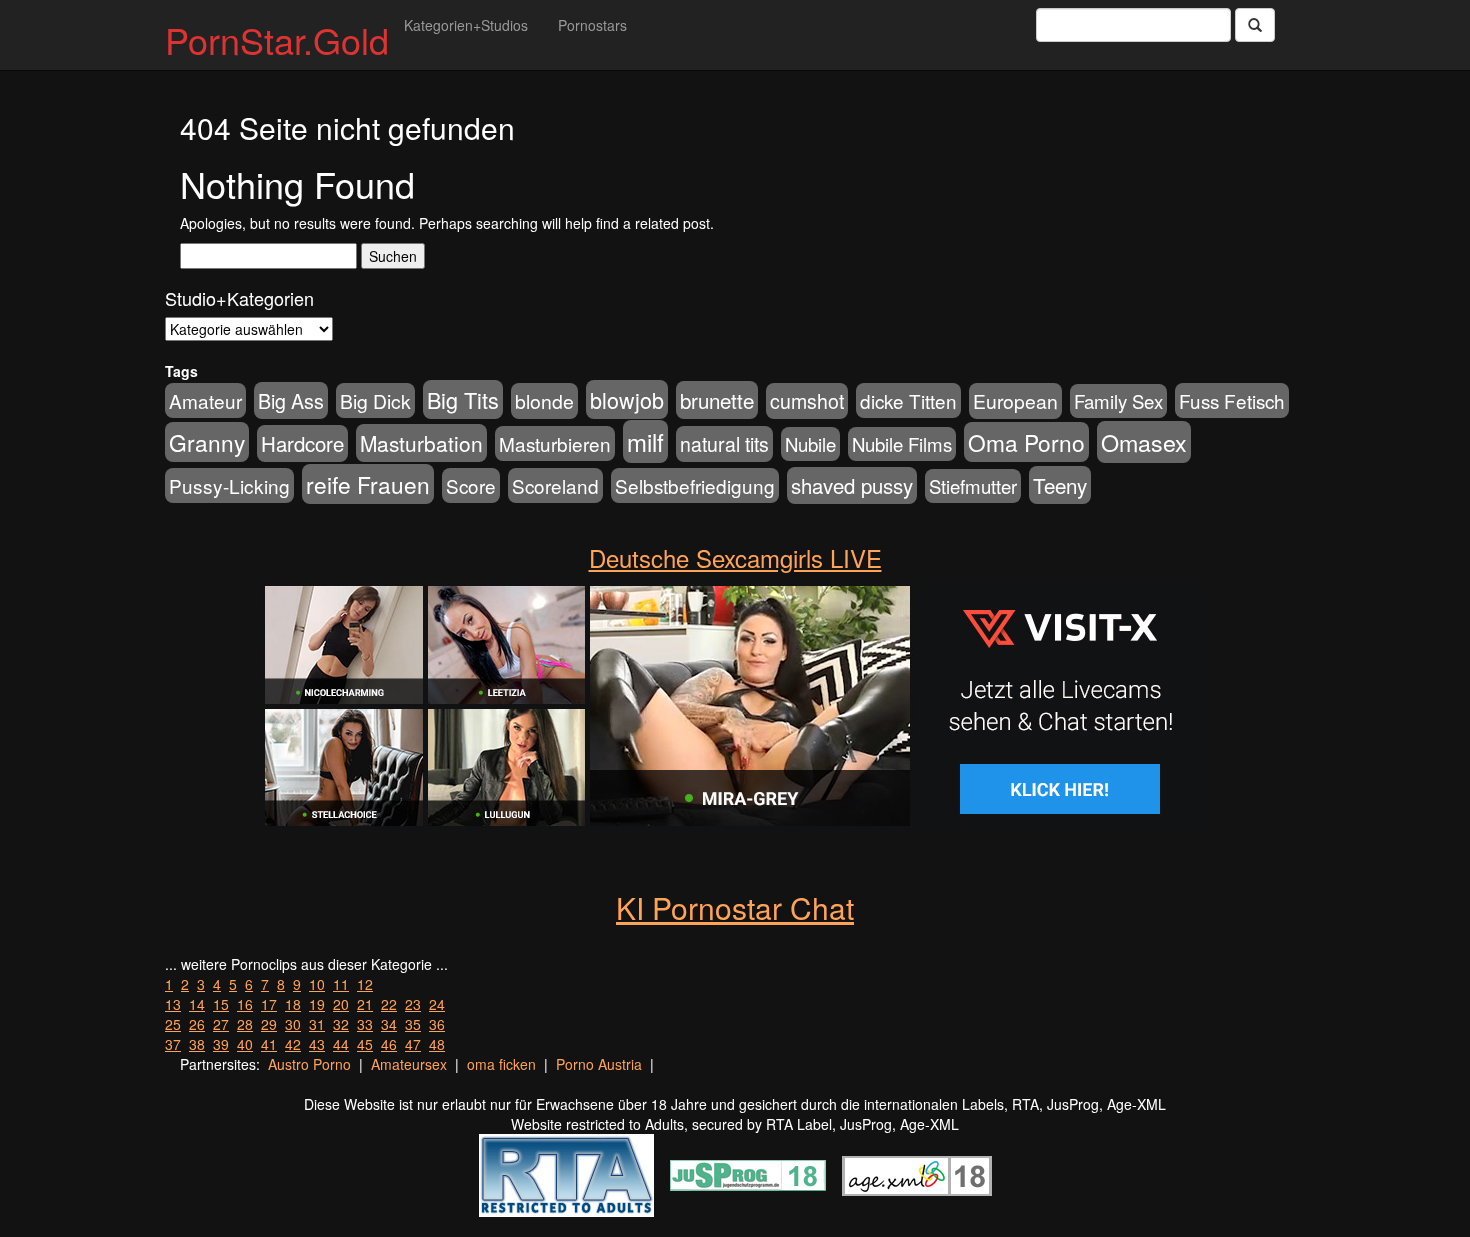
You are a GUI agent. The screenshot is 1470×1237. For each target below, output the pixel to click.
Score (471, 485)
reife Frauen (368, 484)
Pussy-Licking (229, 485)
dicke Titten (908, 400)
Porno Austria (599, 1064)
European (1015, 401)
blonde (544, 401)
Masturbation (421, 443)
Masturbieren (555, 443)
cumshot (807, 401)
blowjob (627, 399)
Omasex (1144, 442)
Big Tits (463, 399)
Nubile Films (902, 444)
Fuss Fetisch (1232, 400)
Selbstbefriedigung (695, 485)
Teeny (1060, 485)
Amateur (205, 400)
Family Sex (1118, 401)
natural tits (724, 444)
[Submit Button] (1255, 25)
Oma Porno (1026, 442)
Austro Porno (309, 1064)
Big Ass (291, 400)
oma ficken (501, 1064)
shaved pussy (852, 485)
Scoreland (555, 485)
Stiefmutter (973, 486)
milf (645, 441)
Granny (207, 442)
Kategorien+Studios (466, 25)
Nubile (810, 444)
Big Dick (375, 400)
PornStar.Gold (277, 39)
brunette (717, 400)
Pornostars (592, 25)
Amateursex (409, 1064)
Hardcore (302, 443)
